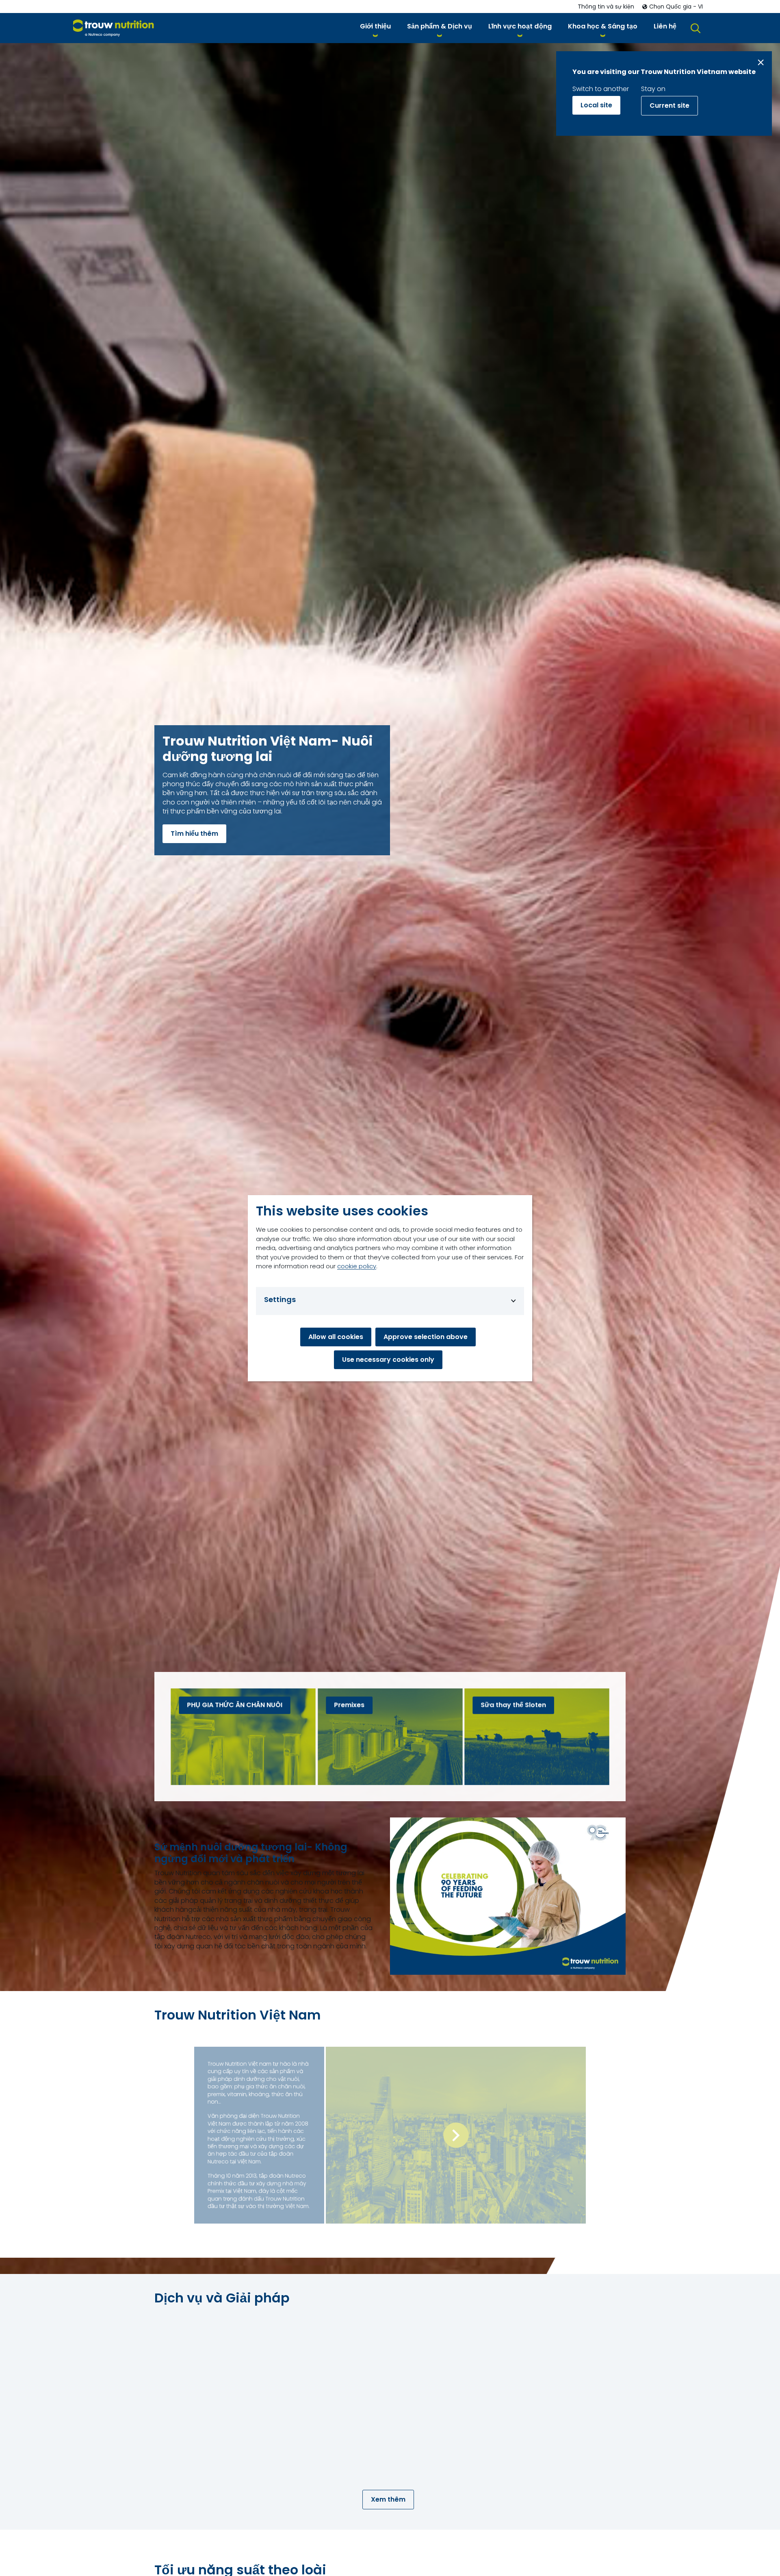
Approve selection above (426, 1336)
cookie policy (357, 1266)
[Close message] (761, 62)
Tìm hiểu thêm (194, 834)
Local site (596, 105)
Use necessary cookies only (388, 1359)
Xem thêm (388, 2499)
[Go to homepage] (114, 28)
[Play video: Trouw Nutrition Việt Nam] (456, 2135)
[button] (375, 28)
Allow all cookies (336, 1336)
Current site (669, 105)
